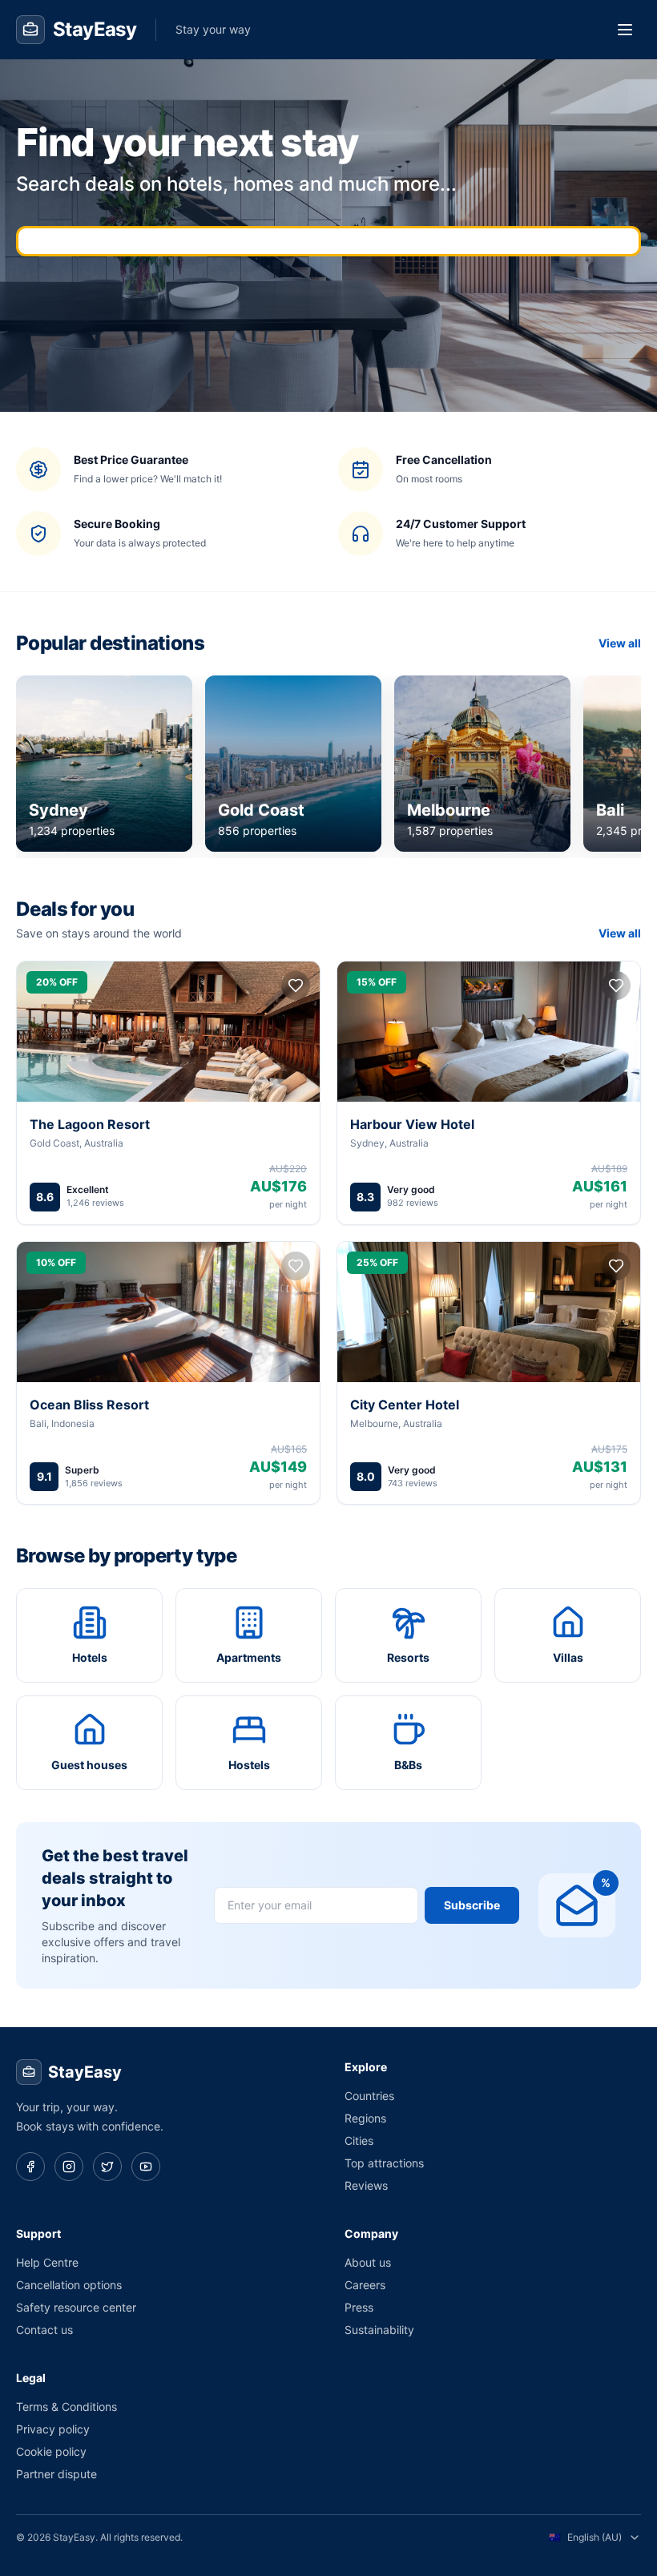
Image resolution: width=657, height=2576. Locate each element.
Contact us (44, 2330)
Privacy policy (53, 2429)
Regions (365, 2118)
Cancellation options (69, 2285)
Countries (369, 2096)
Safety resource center (76, 2307)
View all (620, 643)
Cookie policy (51, 2451)
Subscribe (472, 1905)
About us (368, 2262)
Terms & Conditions (67, 2407)
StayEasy (85, 2072)
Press (359, 2307)
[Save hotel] (296, 986)
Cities (359, 2141)
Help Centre (47, 2262)
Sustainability (379, 2330)
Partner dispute (56, 2474)
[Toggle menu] (625, 30)
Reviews (366, 2185)
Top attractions (384, 2163)
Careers (365, 2285)
